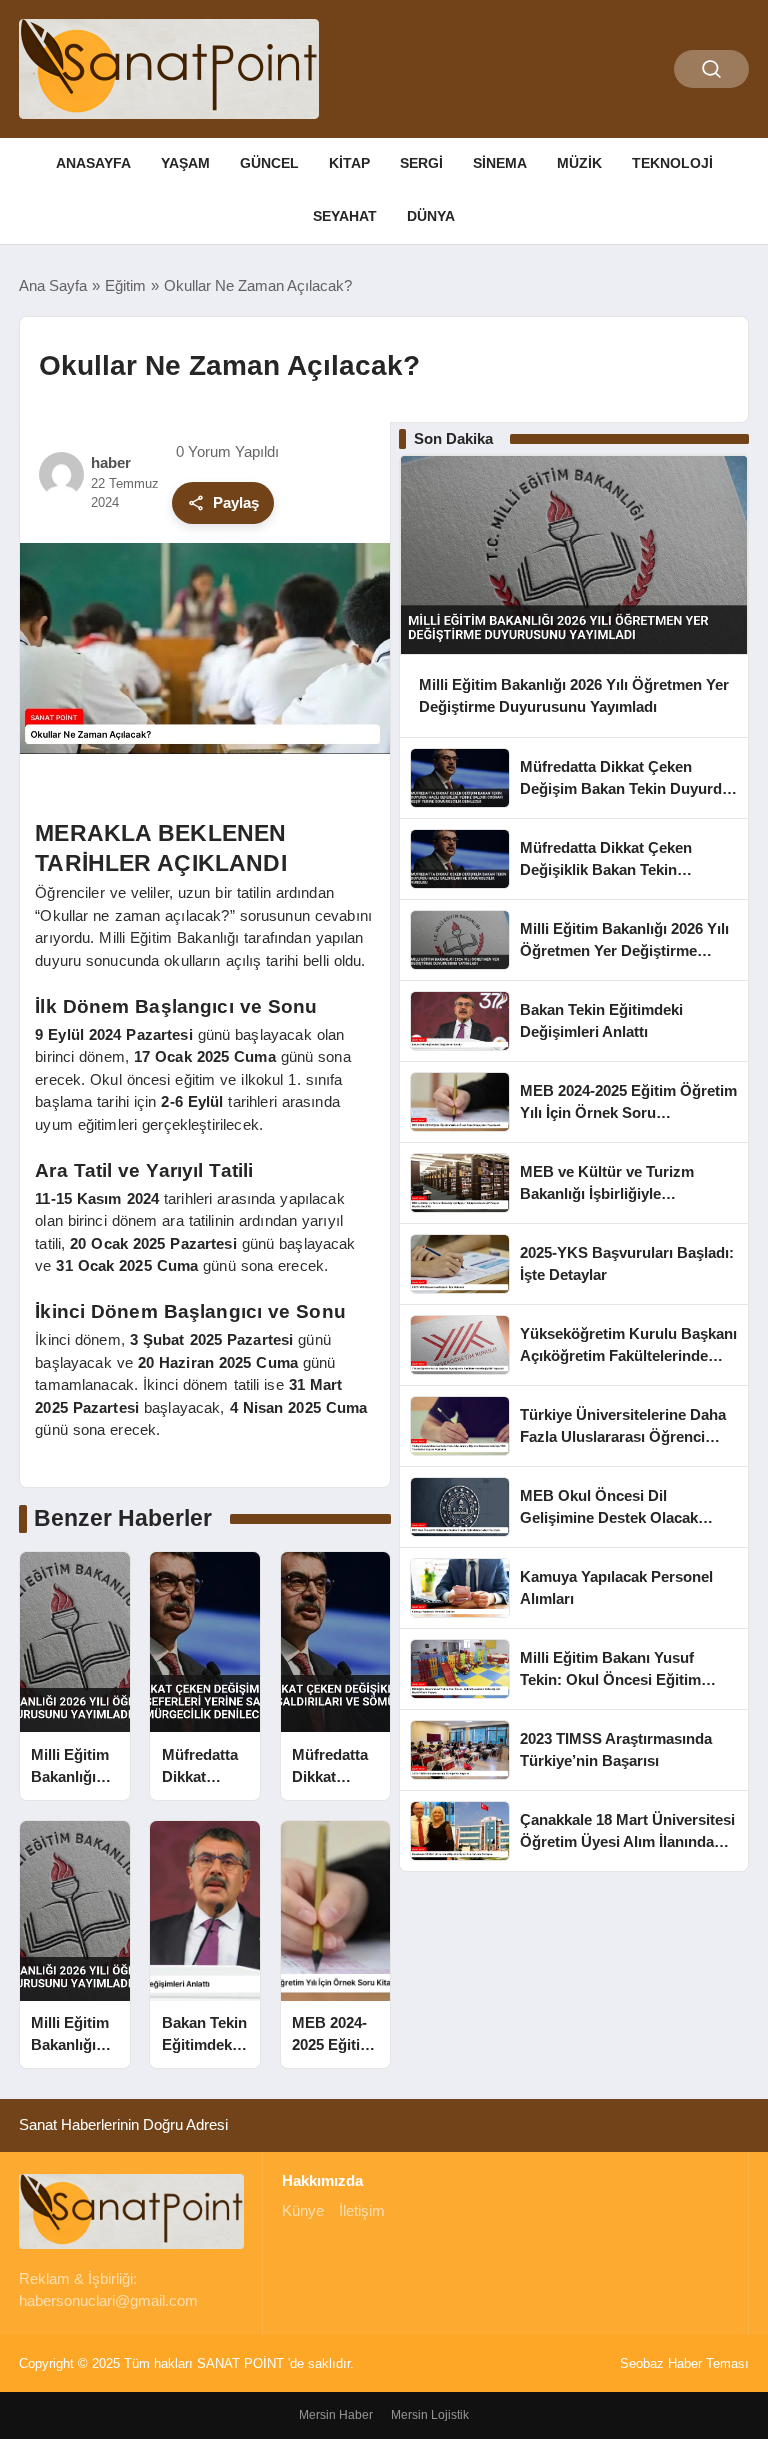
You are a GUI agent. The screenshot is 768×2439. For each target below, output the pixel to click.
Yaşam (185, 163)
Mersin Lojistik (430, 2415)
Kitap (349, 163)
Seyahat (345, 216)
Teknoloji (672, 163)
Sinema (500, 163)
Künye (303, 2210)
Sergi (421, 163)
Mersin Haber (336, 2415)
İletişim (362, 2210)
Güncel (269, 163)
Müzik (579, 163)
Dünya (431, 216)
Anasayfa (93, 163)
